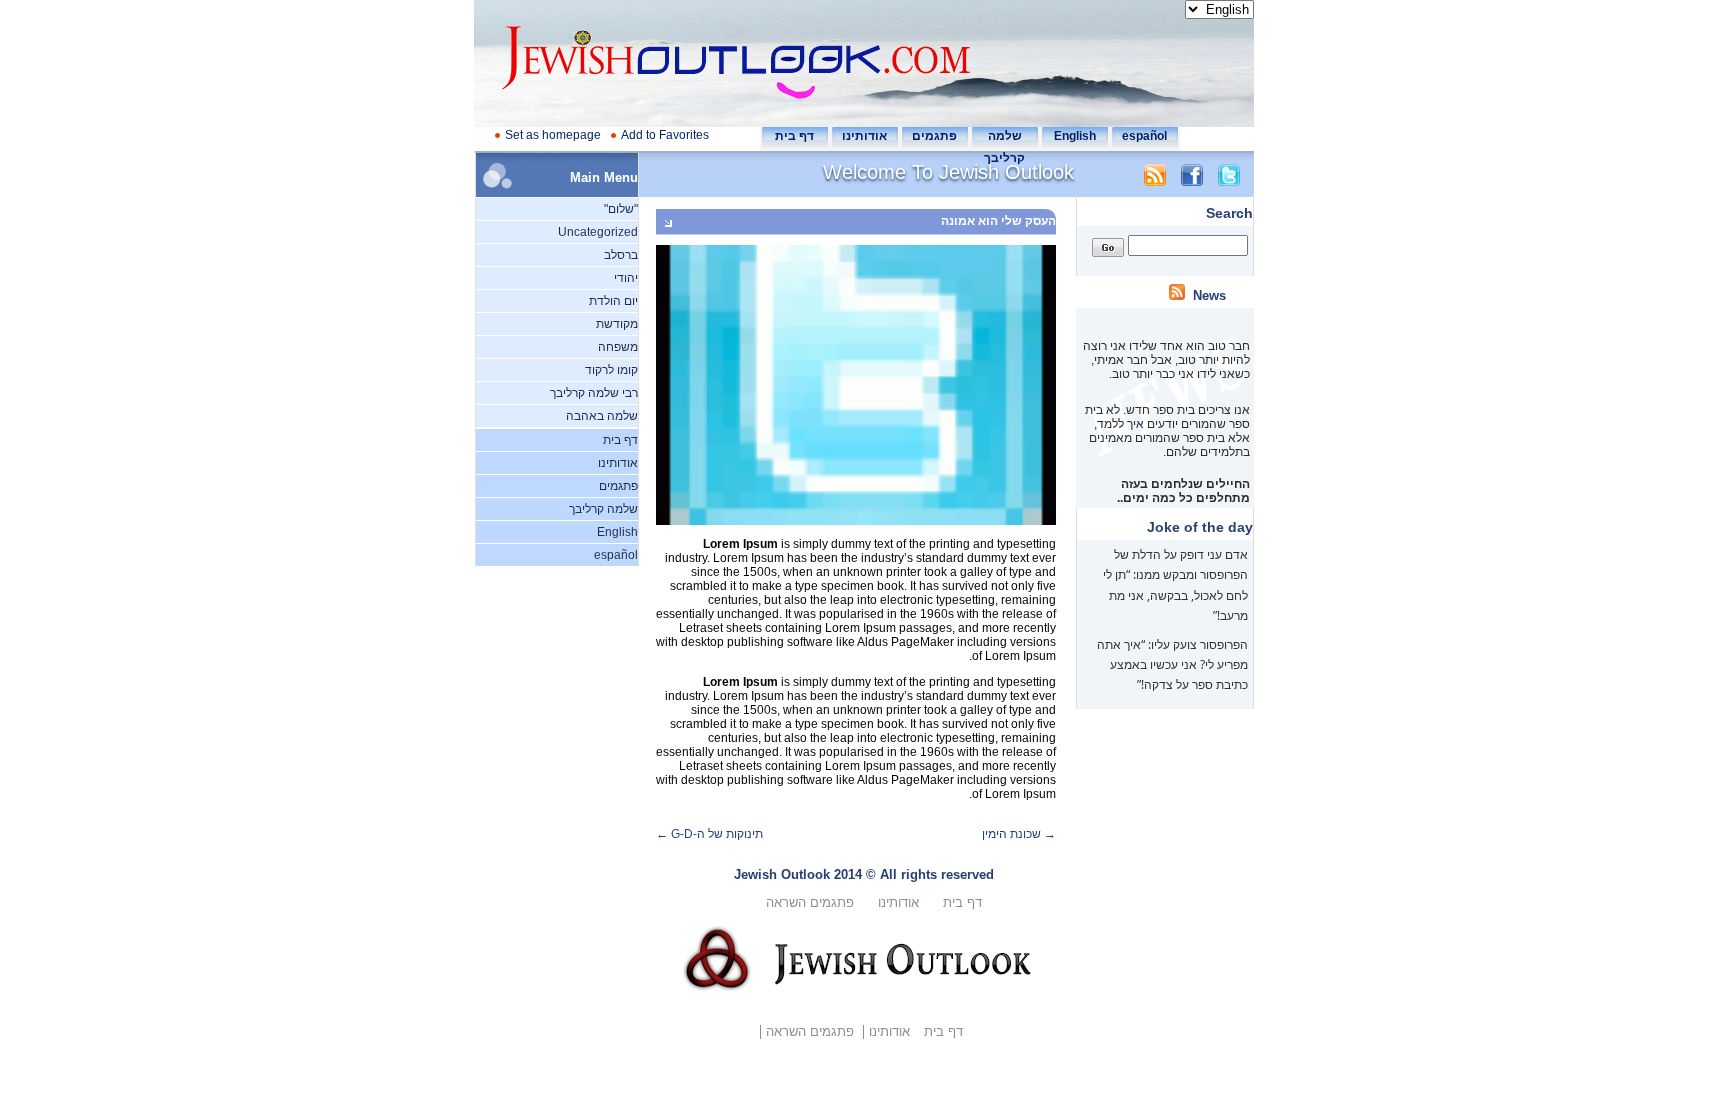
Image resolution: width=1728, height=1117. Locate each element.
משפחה (618, 347)
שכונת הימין (1019, 834)
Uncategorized (598, 232)
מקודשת (617, 324)
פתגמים (934, 136)
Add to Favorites (665, 135)
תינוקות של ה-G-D (709, 834)
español (1144, 136)
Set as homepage (553, 135)
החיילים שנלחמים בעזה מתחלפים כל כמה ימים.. (1182, 483)
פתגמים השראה (810, 902)
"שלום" (621, 209)
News (1209, 295)
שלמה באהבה (602, 416)
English (1075, 136)
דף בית (794, 136)
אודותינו (864, 136)
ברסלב (621, 255)
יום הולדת (613, 301)
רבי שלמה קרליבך (594, 393)
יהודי (626, 278)
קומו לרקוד (611, 370)
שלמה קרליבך (603, 509)
